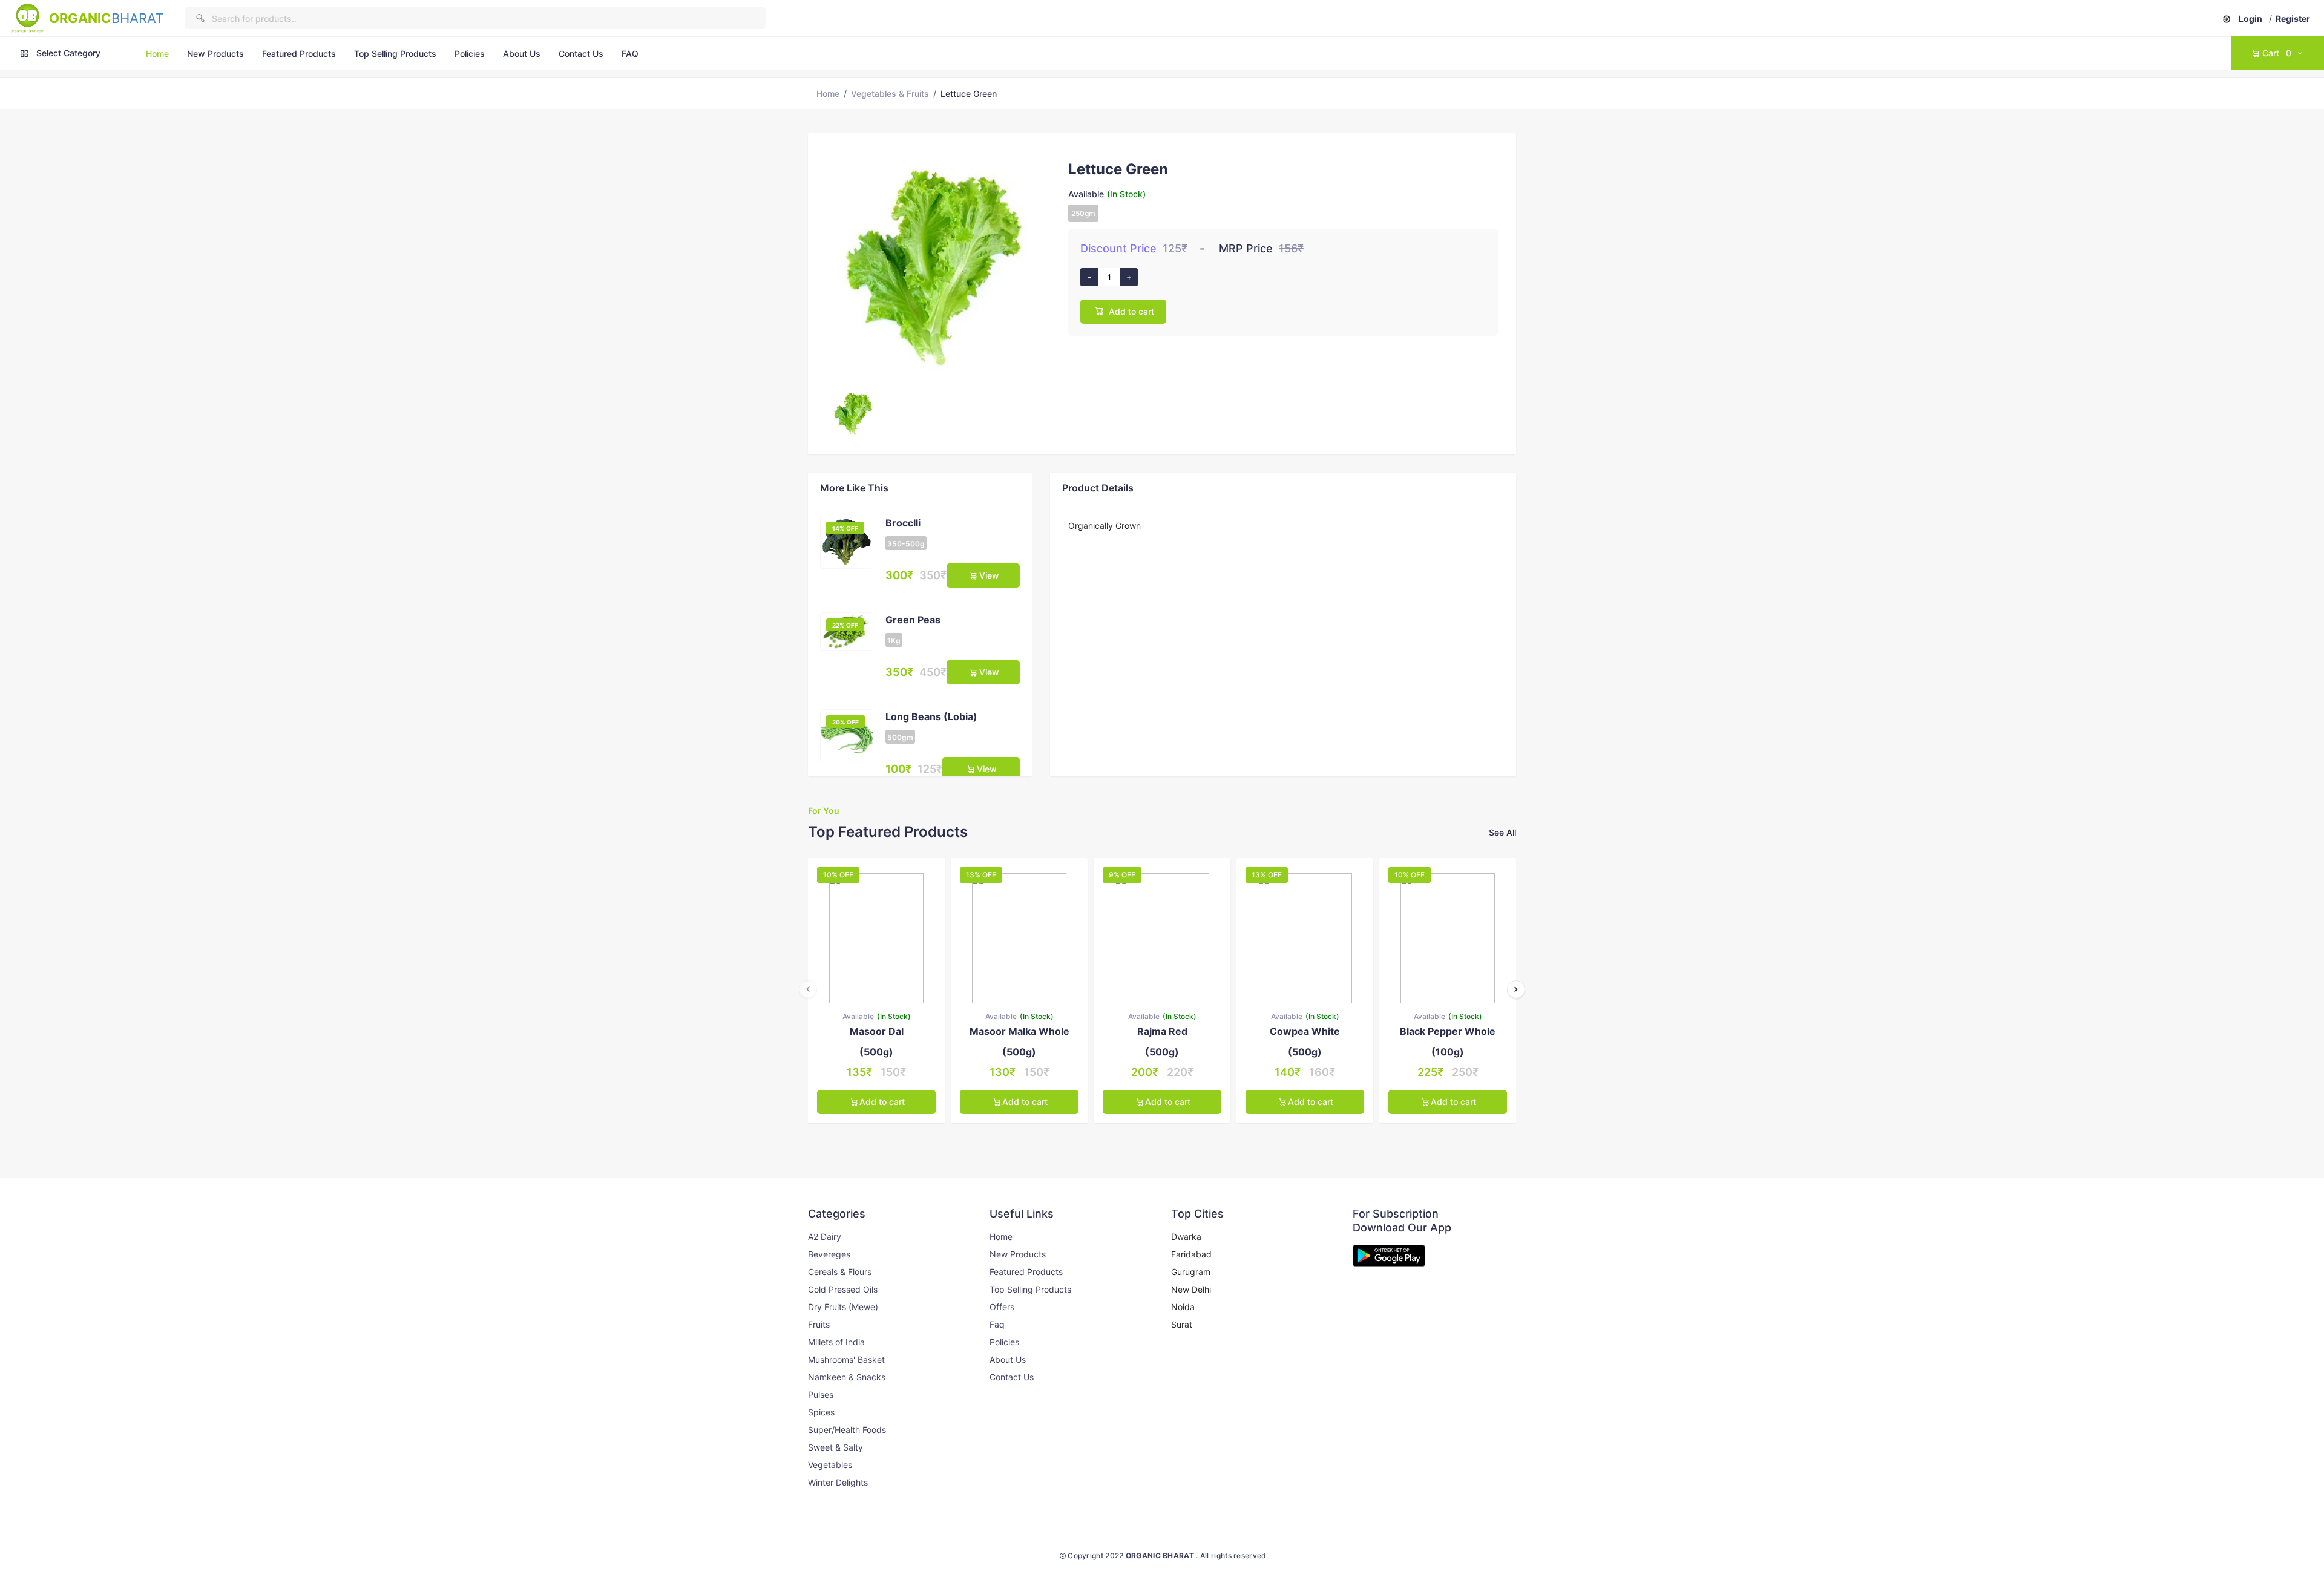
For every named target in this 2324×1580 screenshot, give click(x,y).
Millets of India (836, 1342)
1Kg (894, 641)
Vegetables (830, 1465)
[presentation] (808, 989)
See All (1502, 832)
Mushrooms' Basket (846, 1359)
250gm (1083, 213)
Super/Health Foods (847, 1430)
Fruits (819, 1324)
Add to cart (1131, 311)
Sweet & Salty (835, 1447)
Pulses (821, 1395)
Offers (1002, 1307)
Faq (997, 1324)
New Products (215, 54)
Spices (821, 1412)
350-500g (906, 544)
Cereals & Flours (840, 1272)
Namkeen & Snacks (847, 1377)
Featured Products (299, 54)
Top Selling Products (395, 54)
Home (157, 54)
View (989, 575)
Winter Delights (838, 1482)
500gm (900, 737)
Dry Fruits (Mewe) (843, 1307)
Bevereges (829, 1254)
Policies (470, 54)
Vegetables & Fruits (890, 93)
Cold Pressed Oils (843, 1289)
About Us (522, 54)
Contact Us (581, 54)
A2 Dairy (825, 1237)
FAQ (630, 54)
